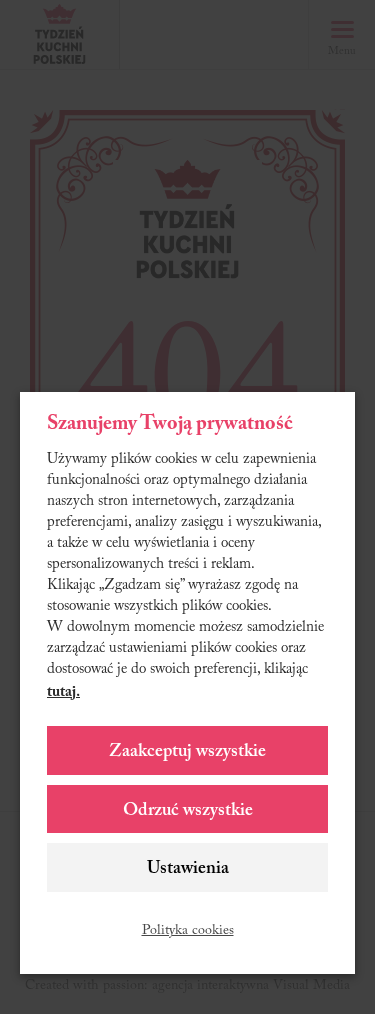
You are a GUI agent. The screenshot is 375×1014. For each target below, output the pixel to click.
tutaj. (63, 692)
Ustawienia (188, 869)
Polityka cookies (188, 931)
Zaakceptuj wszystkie (187, 752)
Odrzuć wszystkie (188, 811)
